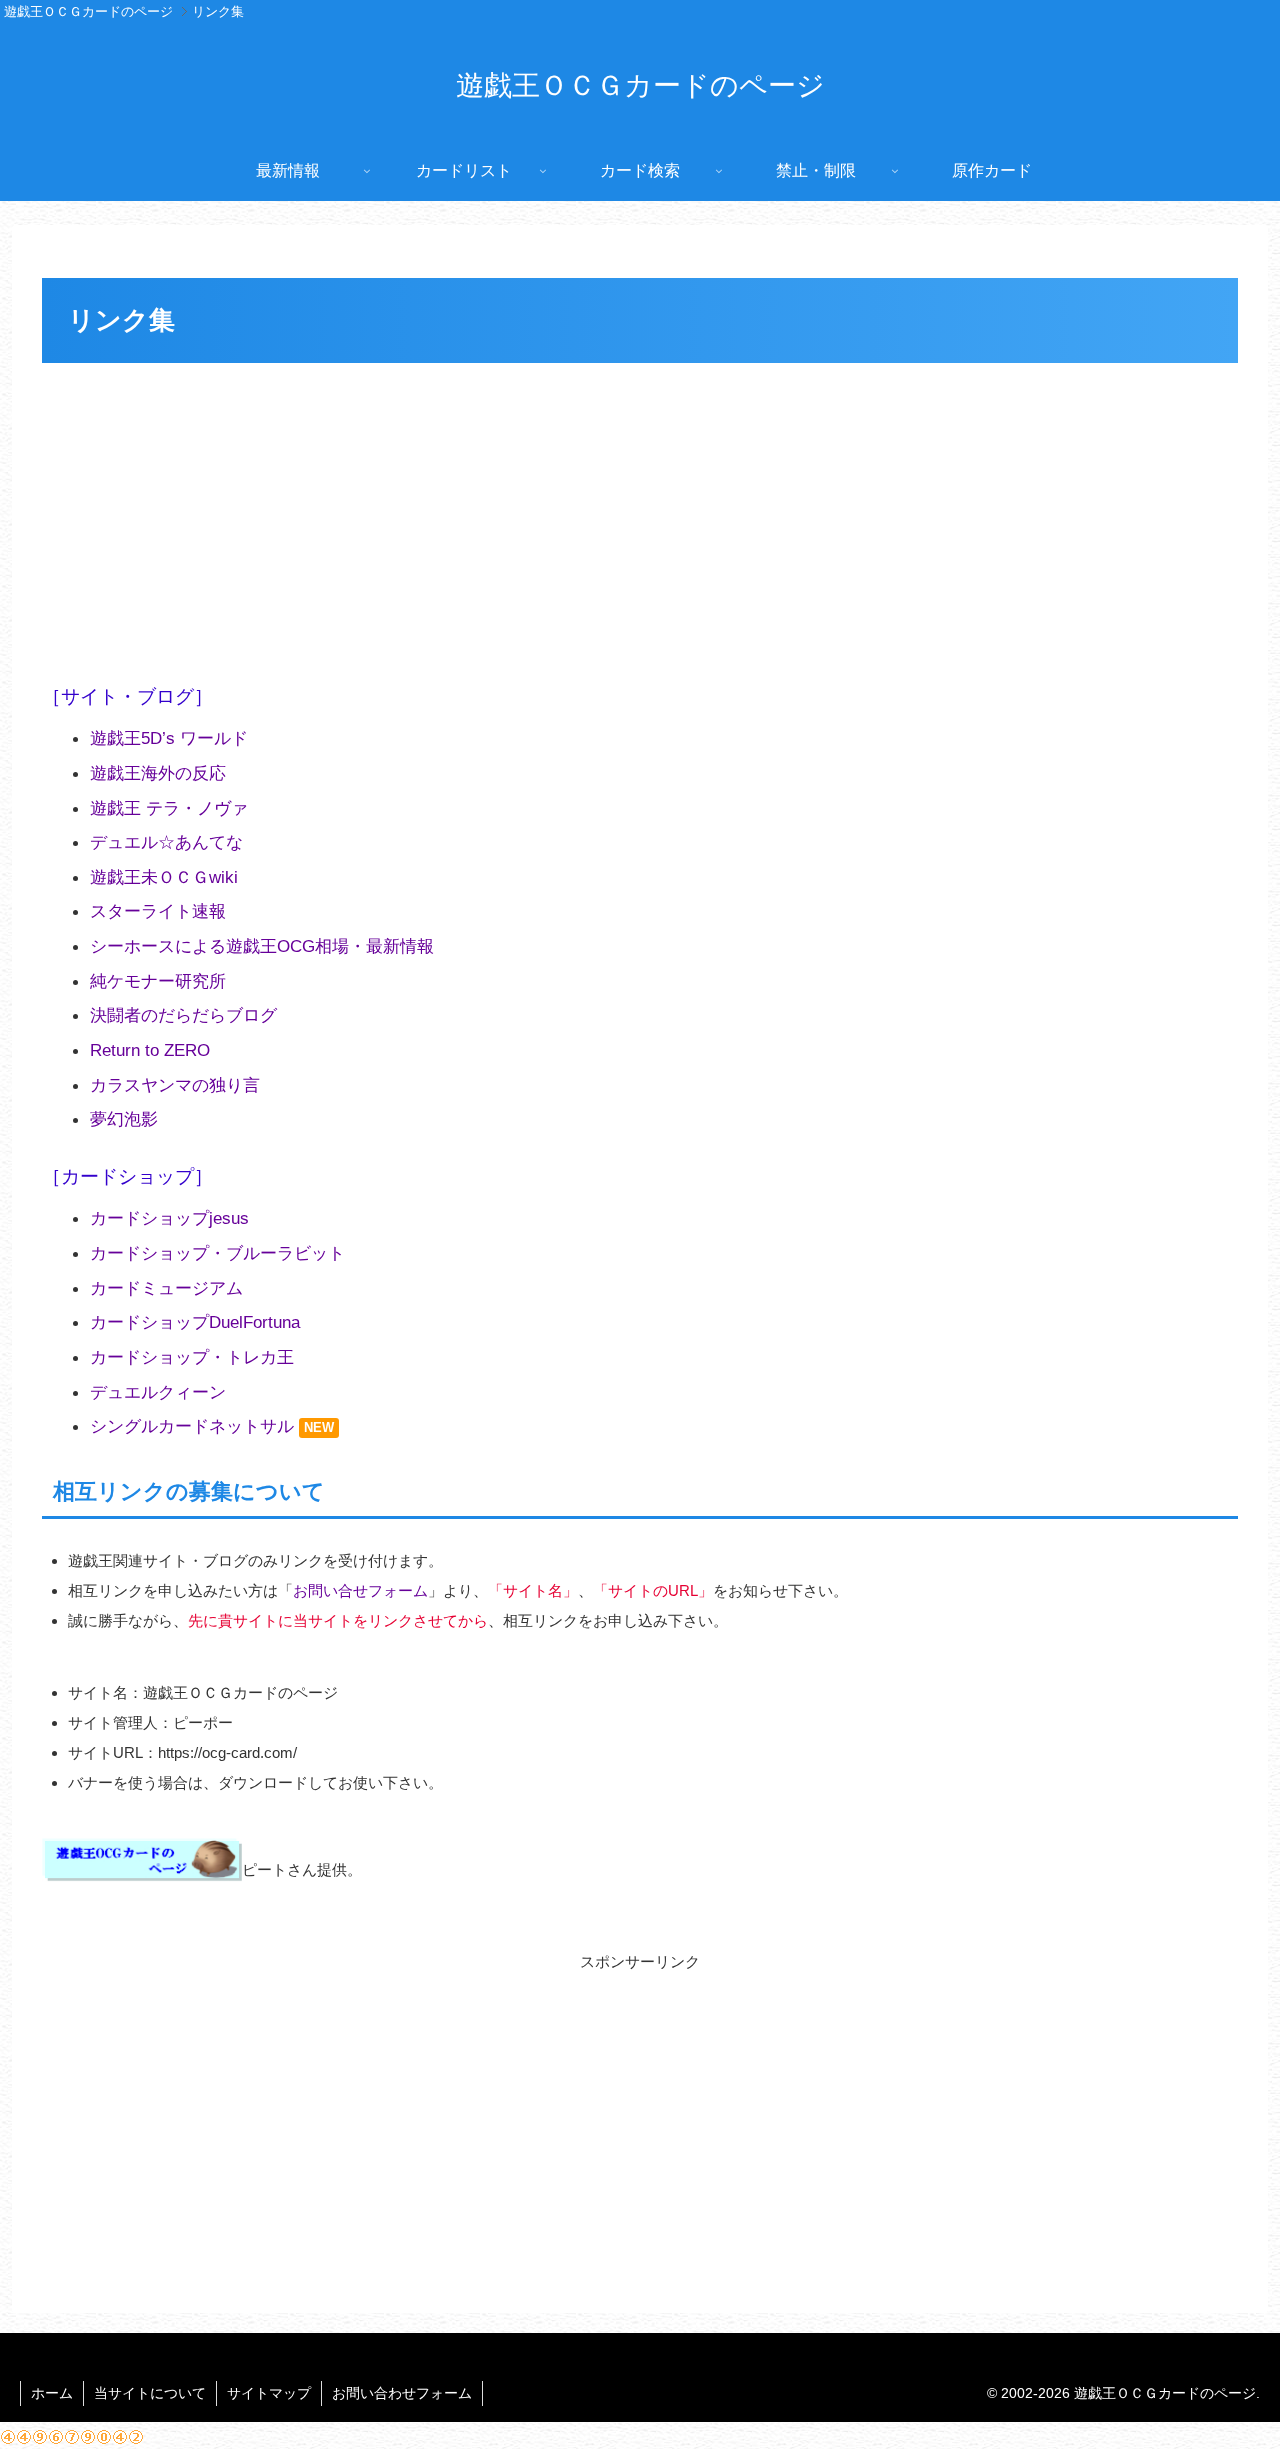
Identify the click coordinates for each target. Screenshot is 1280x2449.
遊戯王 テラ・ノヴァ (169, 808)
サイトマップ (269, 2393)
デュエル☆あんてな (166, 842)
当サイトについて (150, 2393)
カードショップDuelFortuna (195, 1322)
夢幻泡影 (124, 1119)
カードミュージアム (166, 1288)
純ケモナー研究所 (158, 981)
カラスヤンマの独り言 (175, 1085)
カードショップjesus (169, 1218)
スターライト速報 (158, 911)
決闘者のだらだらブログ (183, 1015)
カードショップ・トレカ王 (192, 1357)
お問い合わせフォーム (402, 2393)
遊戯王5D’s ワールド (169, 738)
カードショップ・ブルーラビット (217, 1253)
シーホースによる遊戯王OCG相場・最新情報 (262, 946)
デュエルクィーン (158, 1392)
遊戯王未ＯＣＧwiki (164, 877)
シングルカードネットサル (192, 1426)
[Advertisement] (640, 519)
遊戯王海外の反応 (158, 773)
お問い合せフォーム (360, 1590)
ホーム (52, 2393)
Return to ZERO (150, 1050)
